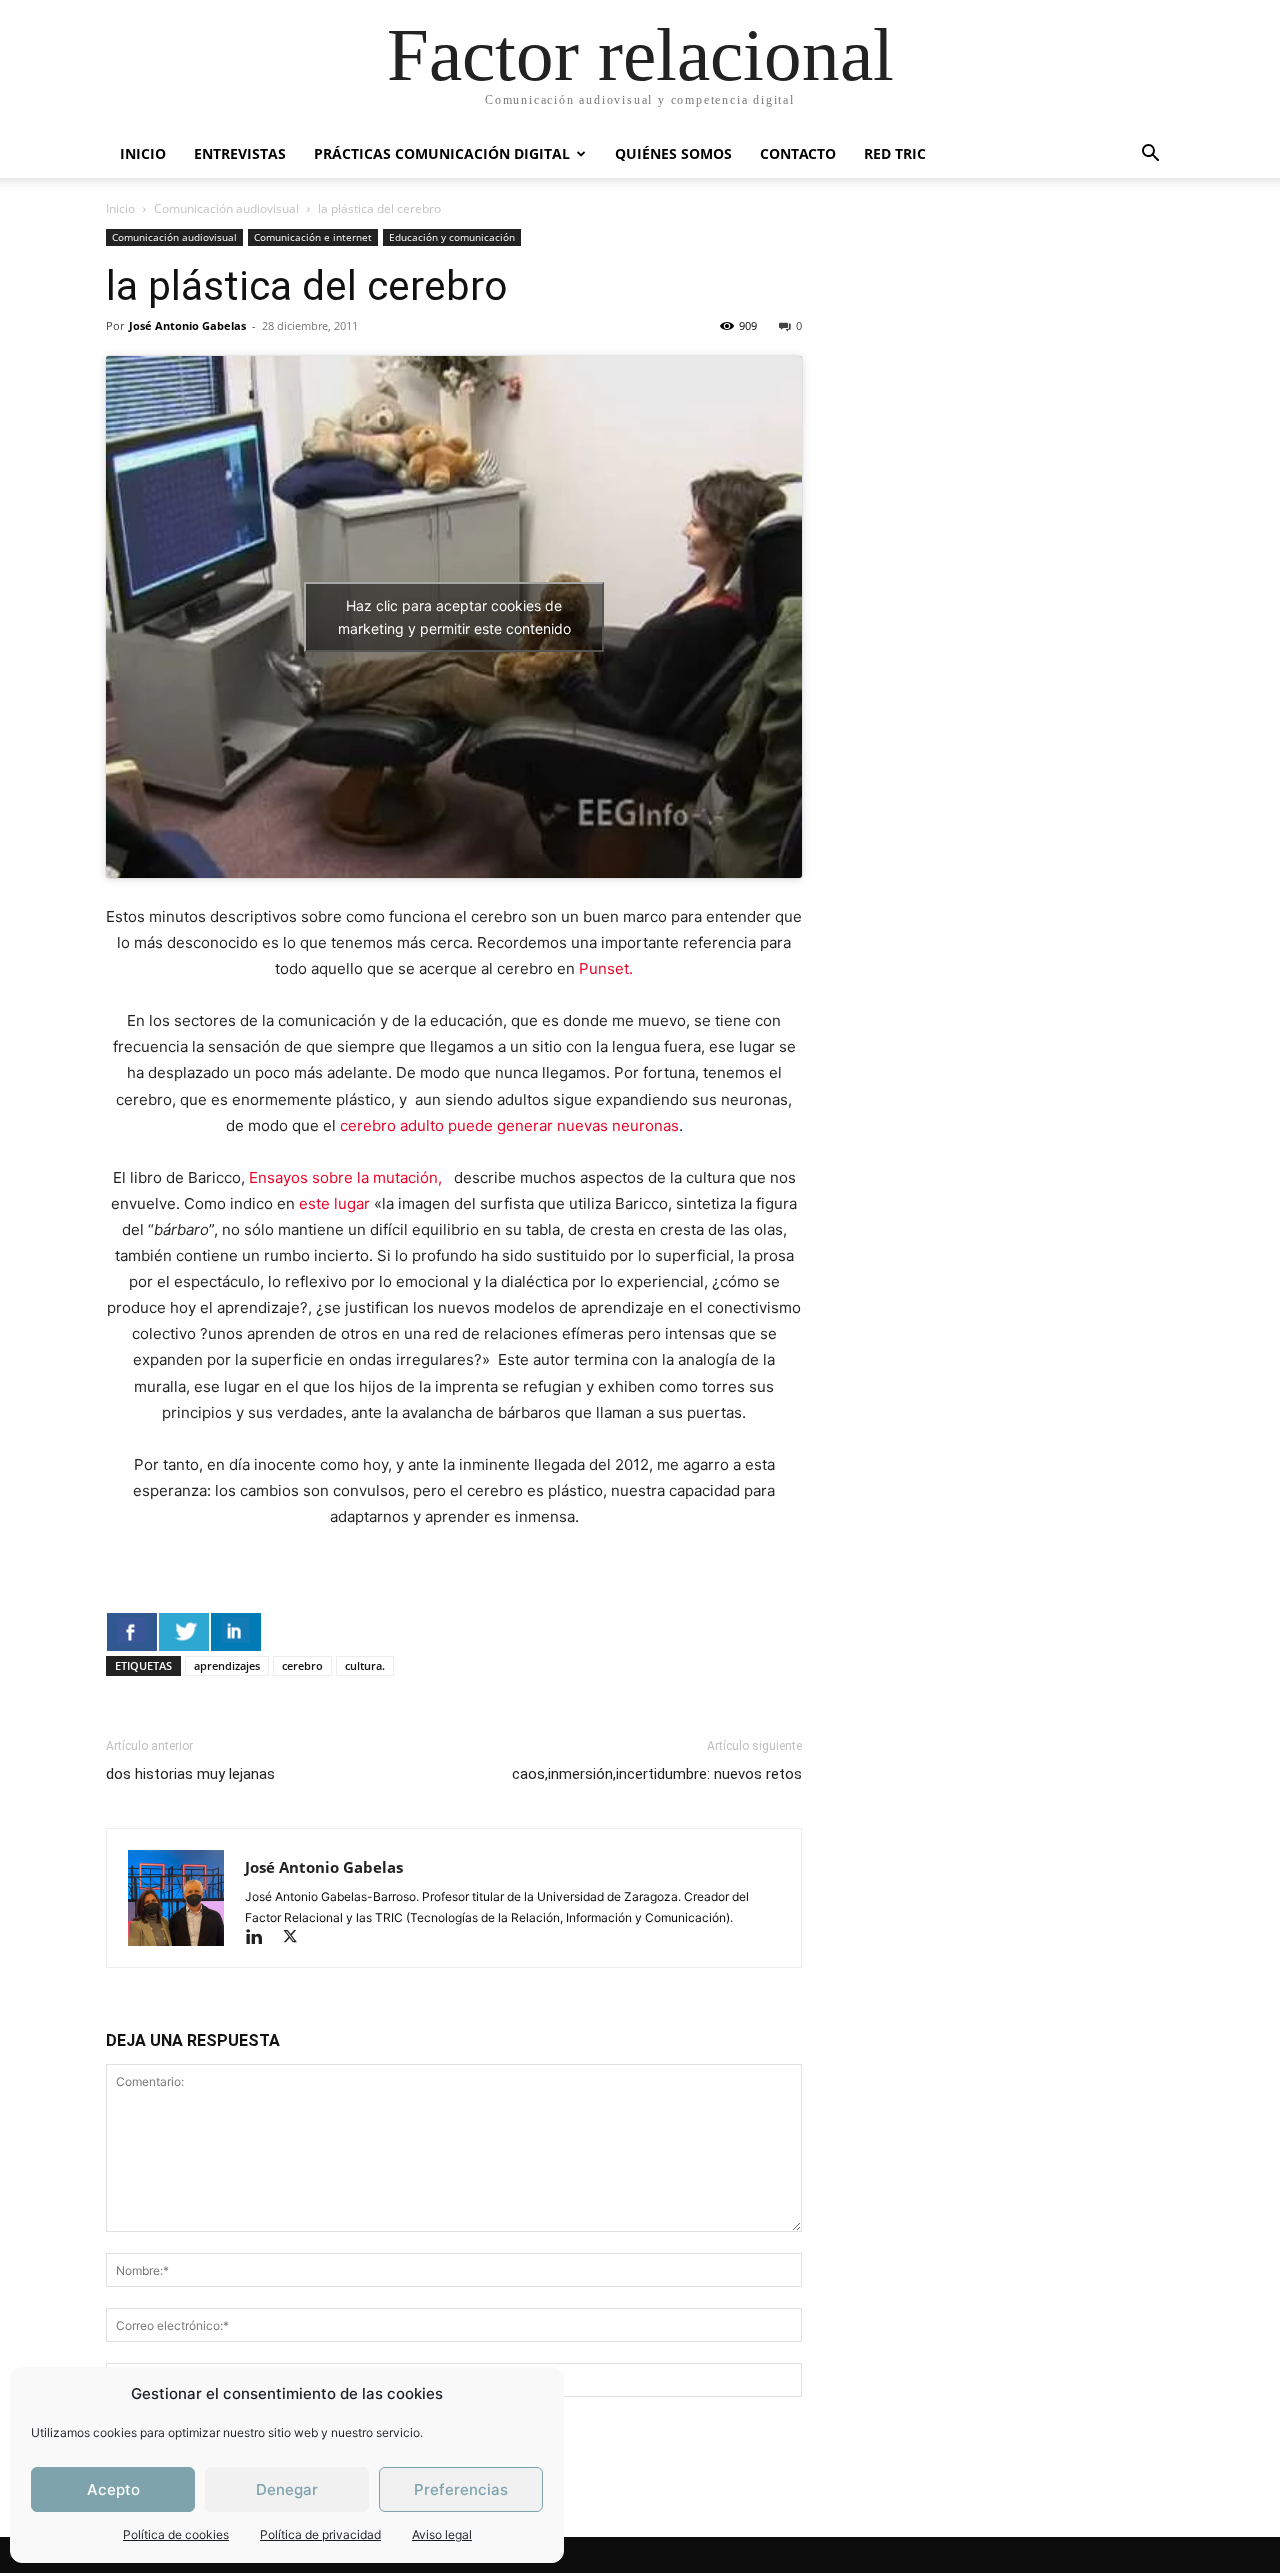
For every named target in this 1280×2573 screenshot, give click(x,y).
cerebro (302, 1665)
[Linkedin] (263, 1938)
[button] (1150, 155)
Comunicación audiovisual (226, 208)
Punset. (606, 968)
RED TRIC (895, 153)
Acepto (113, 2489)
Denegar (287, 2489)
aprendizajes (227, 1665)
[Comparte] (132, 1632)
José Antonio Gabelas (187, 325)
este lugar (336, 1203)
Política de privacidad (320, 2534)
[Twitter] (297, 1938)
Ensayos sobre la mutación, (349, 1177)
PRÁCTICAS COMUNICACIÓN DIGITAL (442, 153)
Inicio (120, 208)
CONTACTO (798, 153)
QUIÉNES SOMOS (673, 153)
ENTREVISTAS (240, 153)
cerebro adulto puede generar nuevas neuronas (509, 1125)
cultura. (365, 1665)
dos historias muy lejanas (190, 1774)
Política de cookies (176, 2534)
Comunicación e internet (313, 237)
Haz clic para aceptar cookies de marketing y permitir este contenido (454, 617)
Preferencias (461, 2489)
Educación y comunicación (452, 237)
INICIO (143, 153)
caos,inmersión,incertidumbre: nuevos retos (657, 1774)
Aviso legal (442, 2534)
